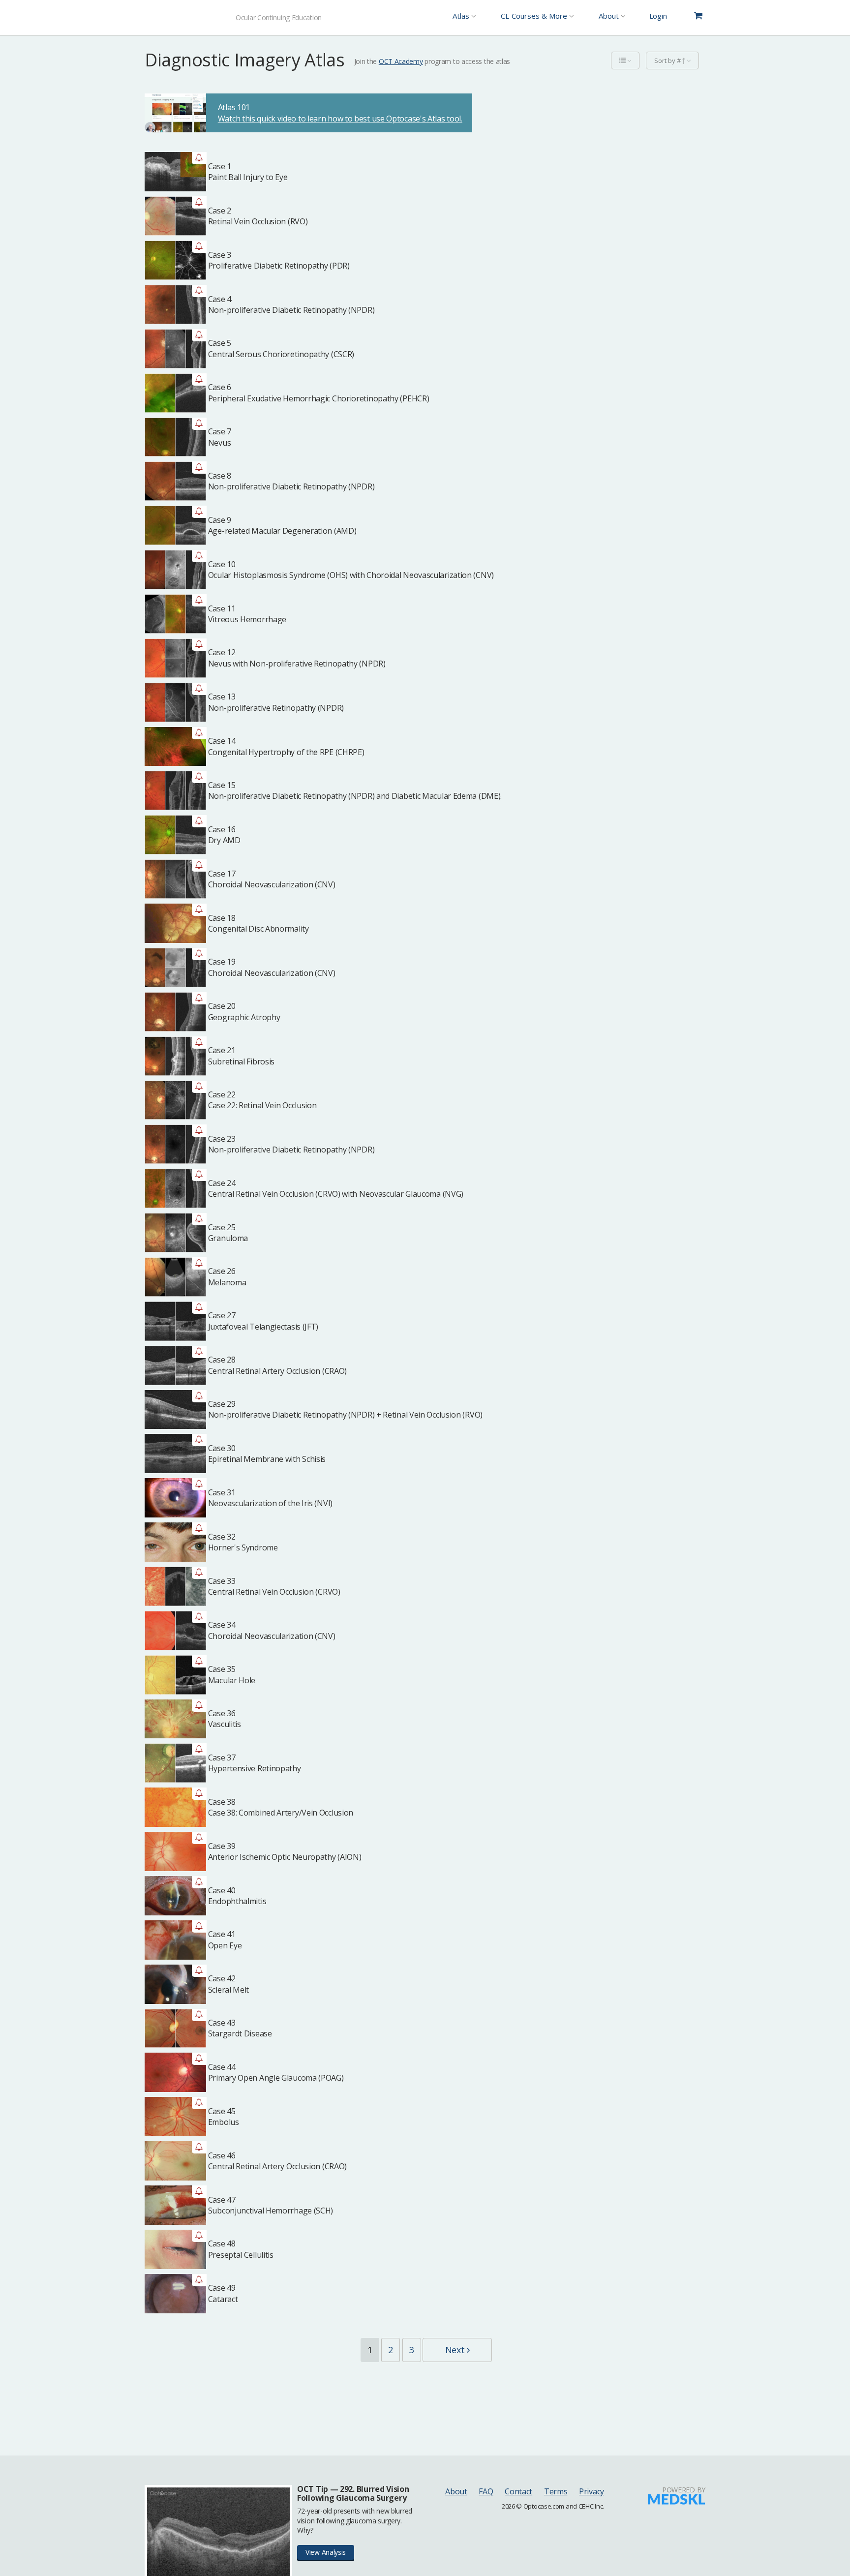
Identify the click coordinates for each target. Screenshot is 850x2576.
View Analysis (326, 2552)
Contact (518, 2491)
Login (658, 16)
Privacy (592, 2491)
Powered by (684, 2490)
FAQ (486, 2491)
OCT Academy (401, 61)
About (456, 2491)
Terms (556, 2491)
